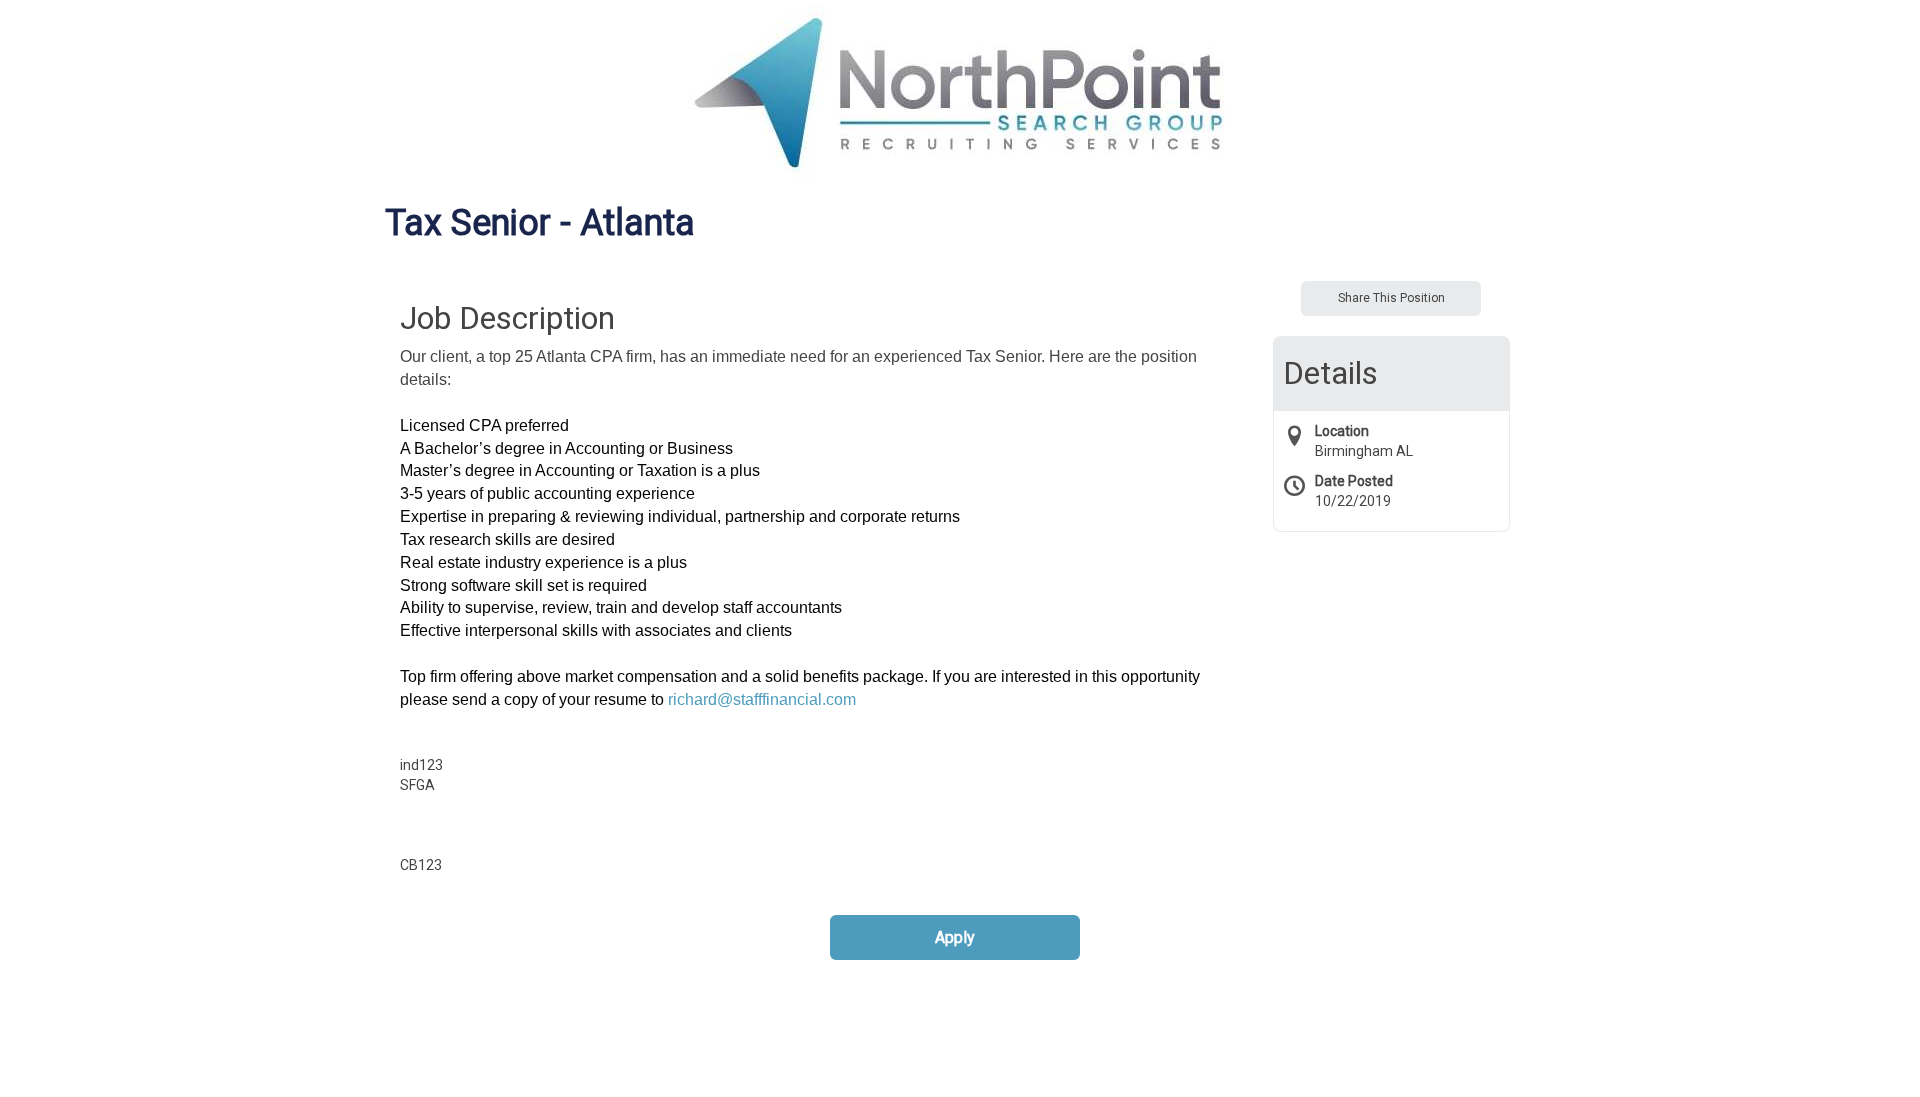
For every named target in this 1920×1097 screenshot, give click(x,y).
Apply (955, 937)
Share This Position (1391, 298)
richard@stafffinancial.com (762, 699)
